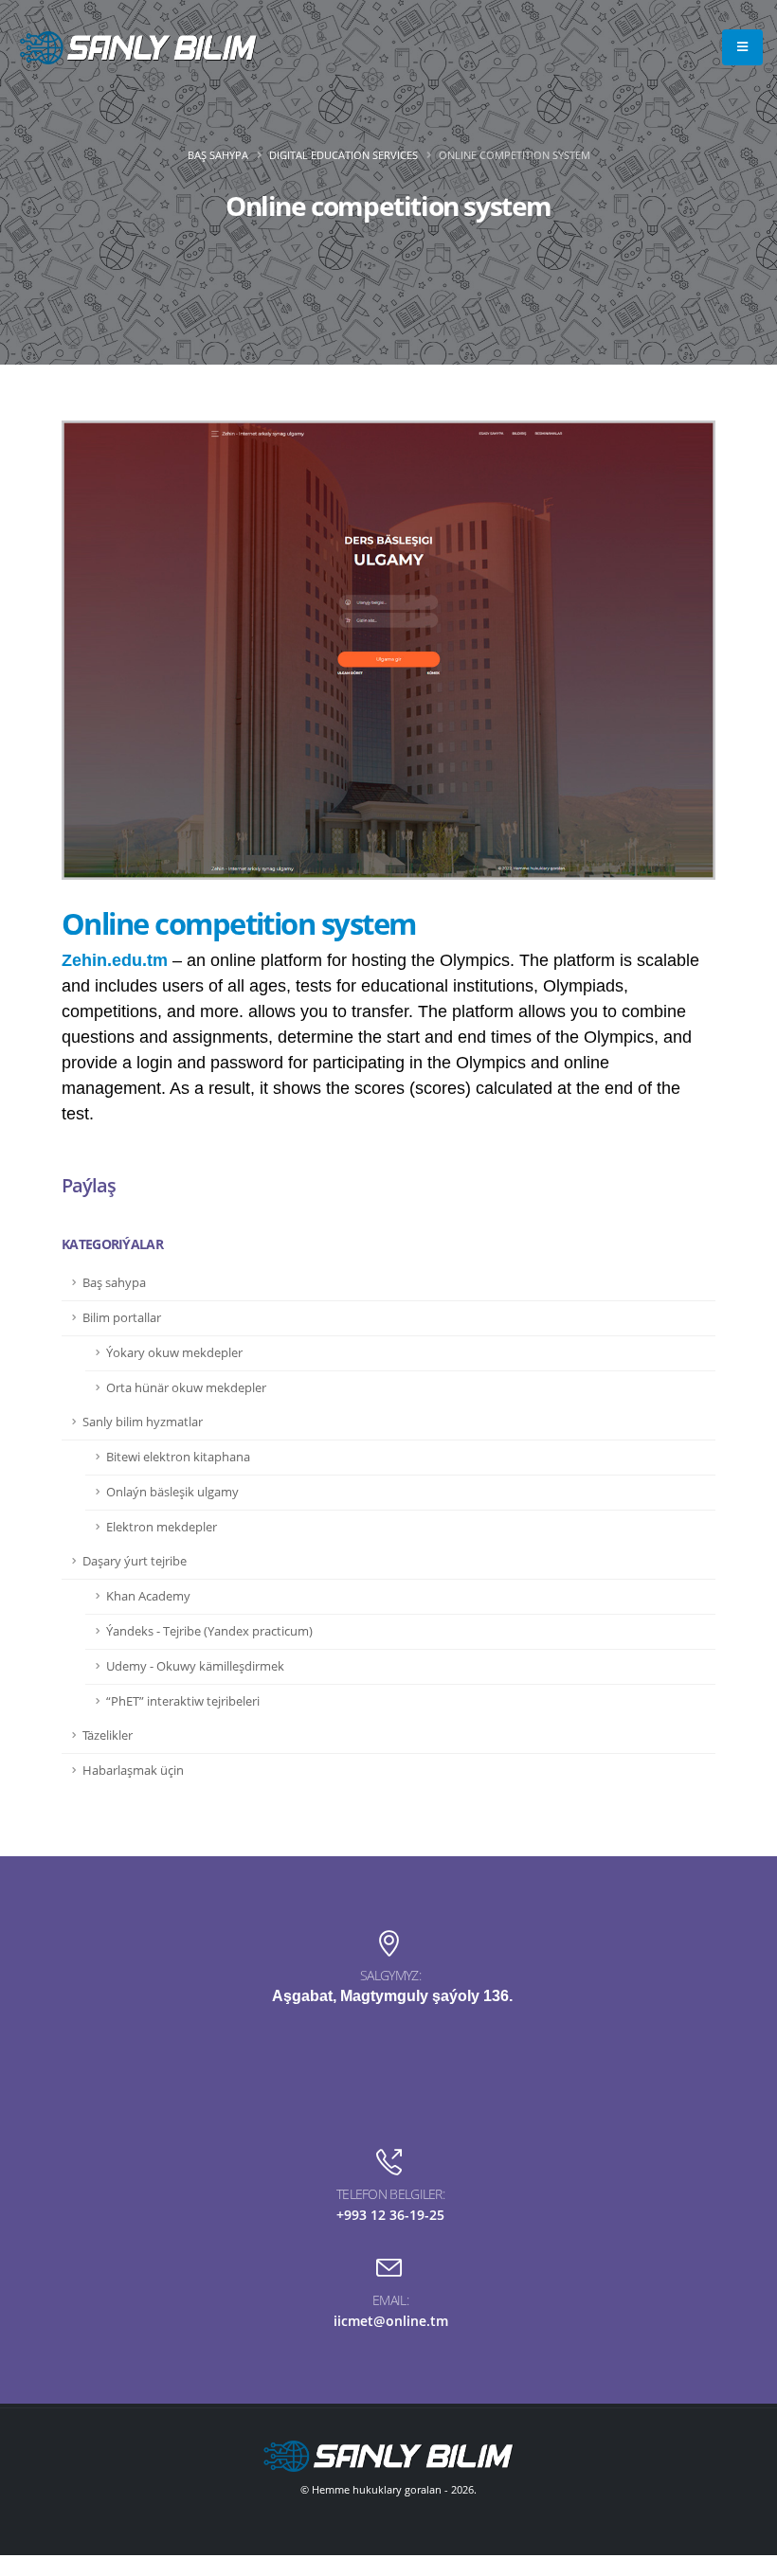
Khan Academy (148, 1596)
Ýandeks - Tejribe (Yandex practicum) (209, 1631)
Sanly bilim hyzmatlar (143, 1422)
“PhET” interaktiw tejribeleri (183, 1701)
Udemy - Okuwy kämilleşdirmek (195, 1666)
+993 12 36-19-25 (390, 2215)
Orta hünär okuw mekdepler (186, 1388)
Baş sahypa (218, 155)
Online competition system (239, 923)
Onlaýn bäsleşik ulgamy (172, 1492)
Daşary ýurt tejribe (135, 1561)
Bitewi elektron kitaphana (178, 1457)
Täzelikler (108, 1735)
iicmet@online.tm (391, 2321)
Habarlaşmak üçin (133, 1771)
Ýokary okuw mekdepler (174, 1353)
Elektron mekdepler (162, 1527)
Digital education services (343, 155)
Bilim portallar (122, 1318)
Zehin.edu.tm (115, 960)
